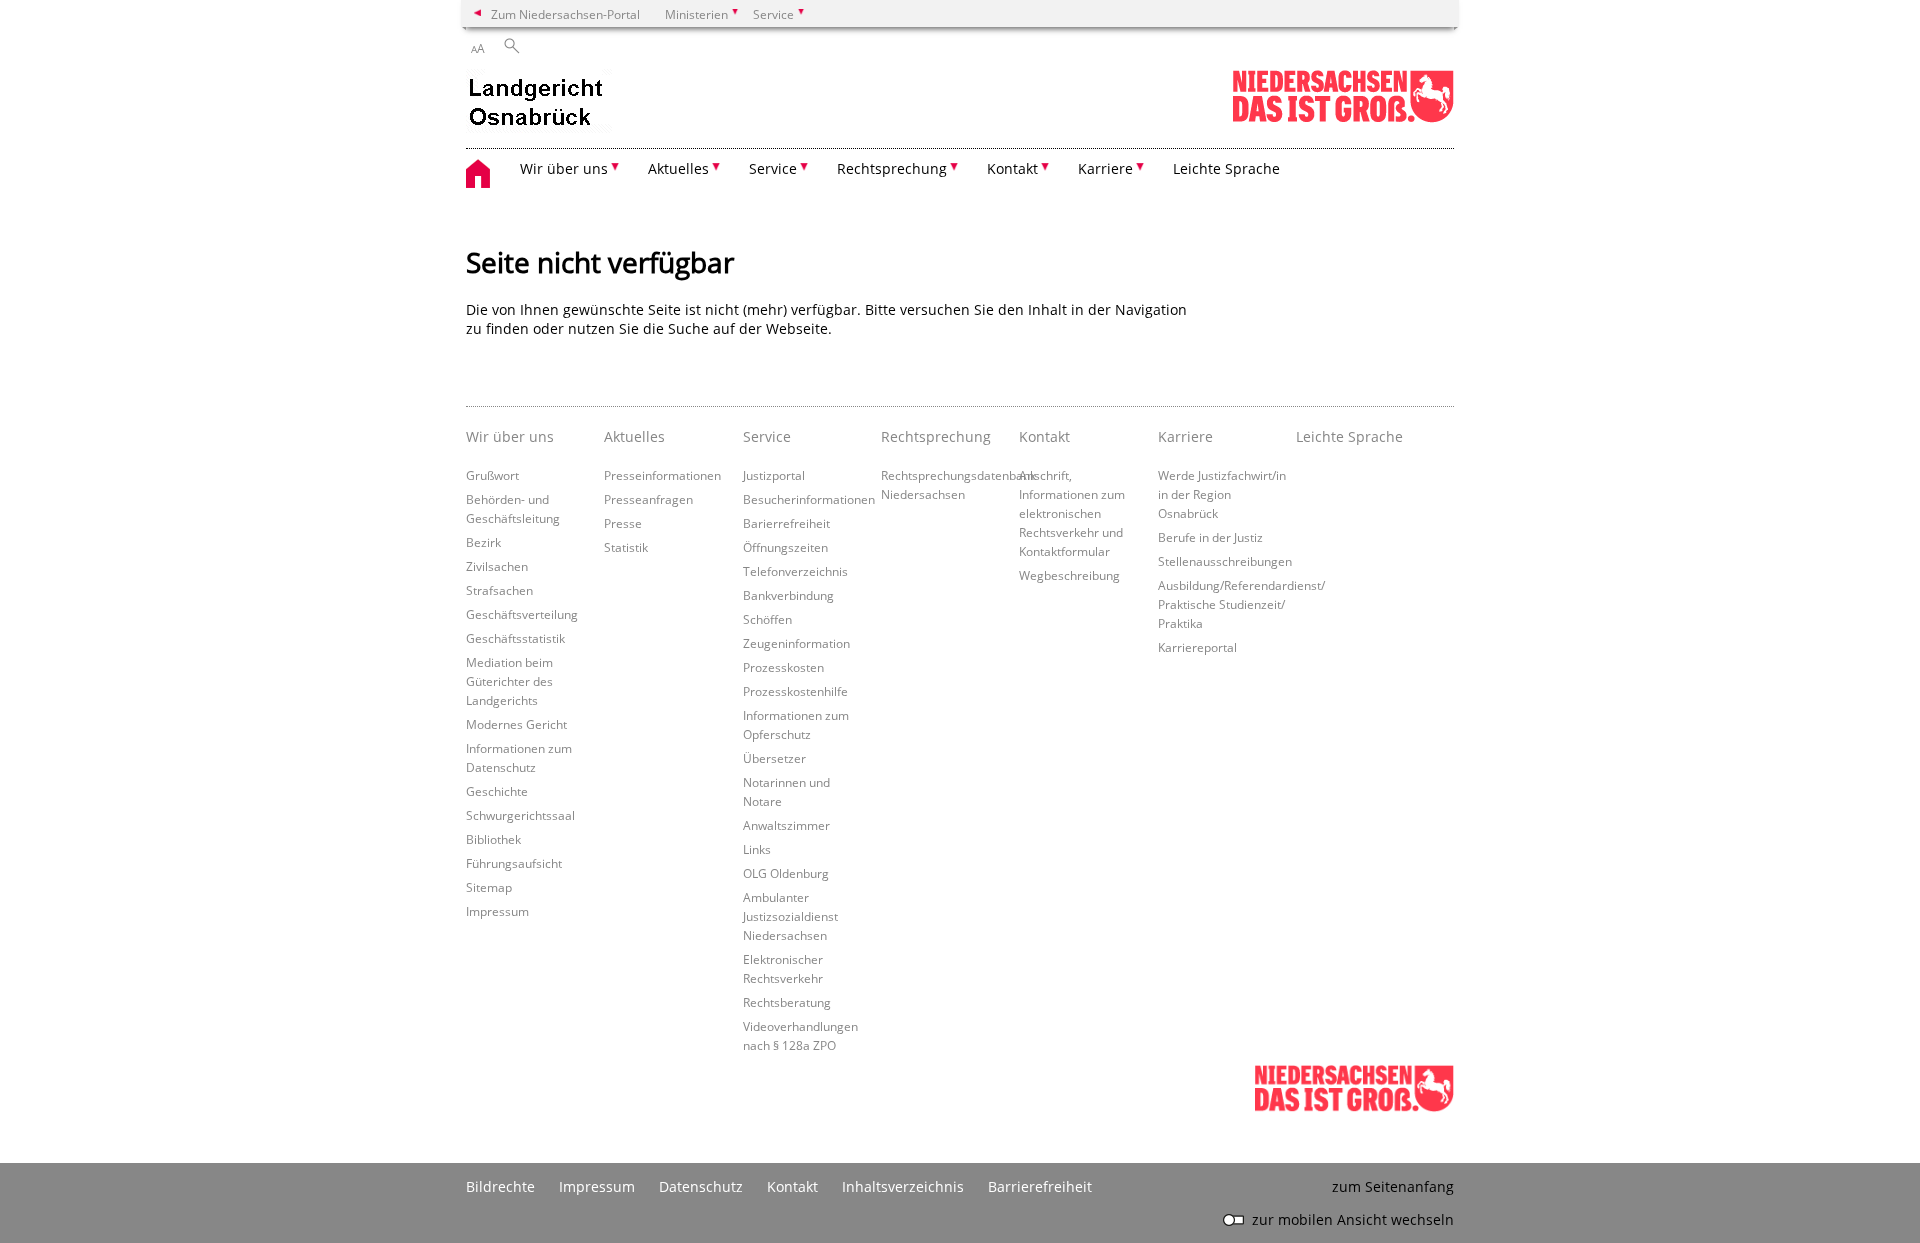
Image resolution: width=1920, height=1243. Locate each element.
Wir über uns (510, 436)
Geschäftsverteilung (522, 614)
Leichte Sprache (1226, 168)
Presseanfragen (648, 499)
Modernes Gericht (516, 724)
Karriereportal (1197, 647)
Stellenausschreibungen (1225, 561)
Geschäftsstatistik (515, 638)
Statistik (626, 547)
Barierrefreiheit (786, 523)
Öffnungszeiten (785, 547)
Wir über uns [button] (564, 168)
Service (767, 436)
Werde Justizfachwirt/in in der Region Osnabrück (1222, 494)
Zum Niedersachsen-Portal (565, 14)
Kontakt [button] (1012, 168)
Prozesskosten (783, 667)
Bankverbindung (788, 595)
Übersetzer (774, 758)
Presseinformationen (662, 475)
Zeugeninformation (796, 643)
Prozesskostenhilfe (795, 691)
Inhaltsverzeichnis (903, 1186)
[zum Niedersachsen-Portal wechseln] (1343, 118)
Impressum (497, 911)
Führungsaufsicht (514, 863)
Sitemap (489, 887)
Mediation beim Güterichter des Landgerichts (509, 681)
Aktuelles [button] (678, 168)
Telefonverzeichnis (795, 571)
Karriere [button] (1105, 168)
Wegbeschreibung (1069, 575)
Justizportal (774, 475)
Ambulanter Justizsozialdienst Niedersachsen (790, 916)
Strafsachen (499, 590)
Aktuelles (634, 436)
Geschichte (497, 791)
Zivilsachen (497, 566)
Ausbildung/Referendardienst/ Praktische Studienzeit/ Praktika (1241, 604)
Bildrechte (500, 1186)
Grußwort (492, 475)
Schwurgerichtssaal (520, 815)
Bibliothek (493, 839)
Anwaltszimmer (786, 825)
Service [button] (773, 168)
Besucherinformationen (809, 499)
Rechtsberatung (787, 1002)
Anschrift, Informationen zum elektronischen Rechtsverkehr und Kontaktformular (1072, 513)
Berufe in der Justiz (1210, 537)
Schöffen (767, 619)
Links (757, 849)
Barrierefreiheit (1040, 1186)
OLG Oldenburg (786, 873)
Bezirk (483, 542)
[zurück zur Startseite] (539, 103)
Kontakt (1044, 436)
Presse (623, 523)
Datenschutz (701, 1186)
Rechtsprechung (936, 436)
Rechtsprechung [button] (892, 168)
